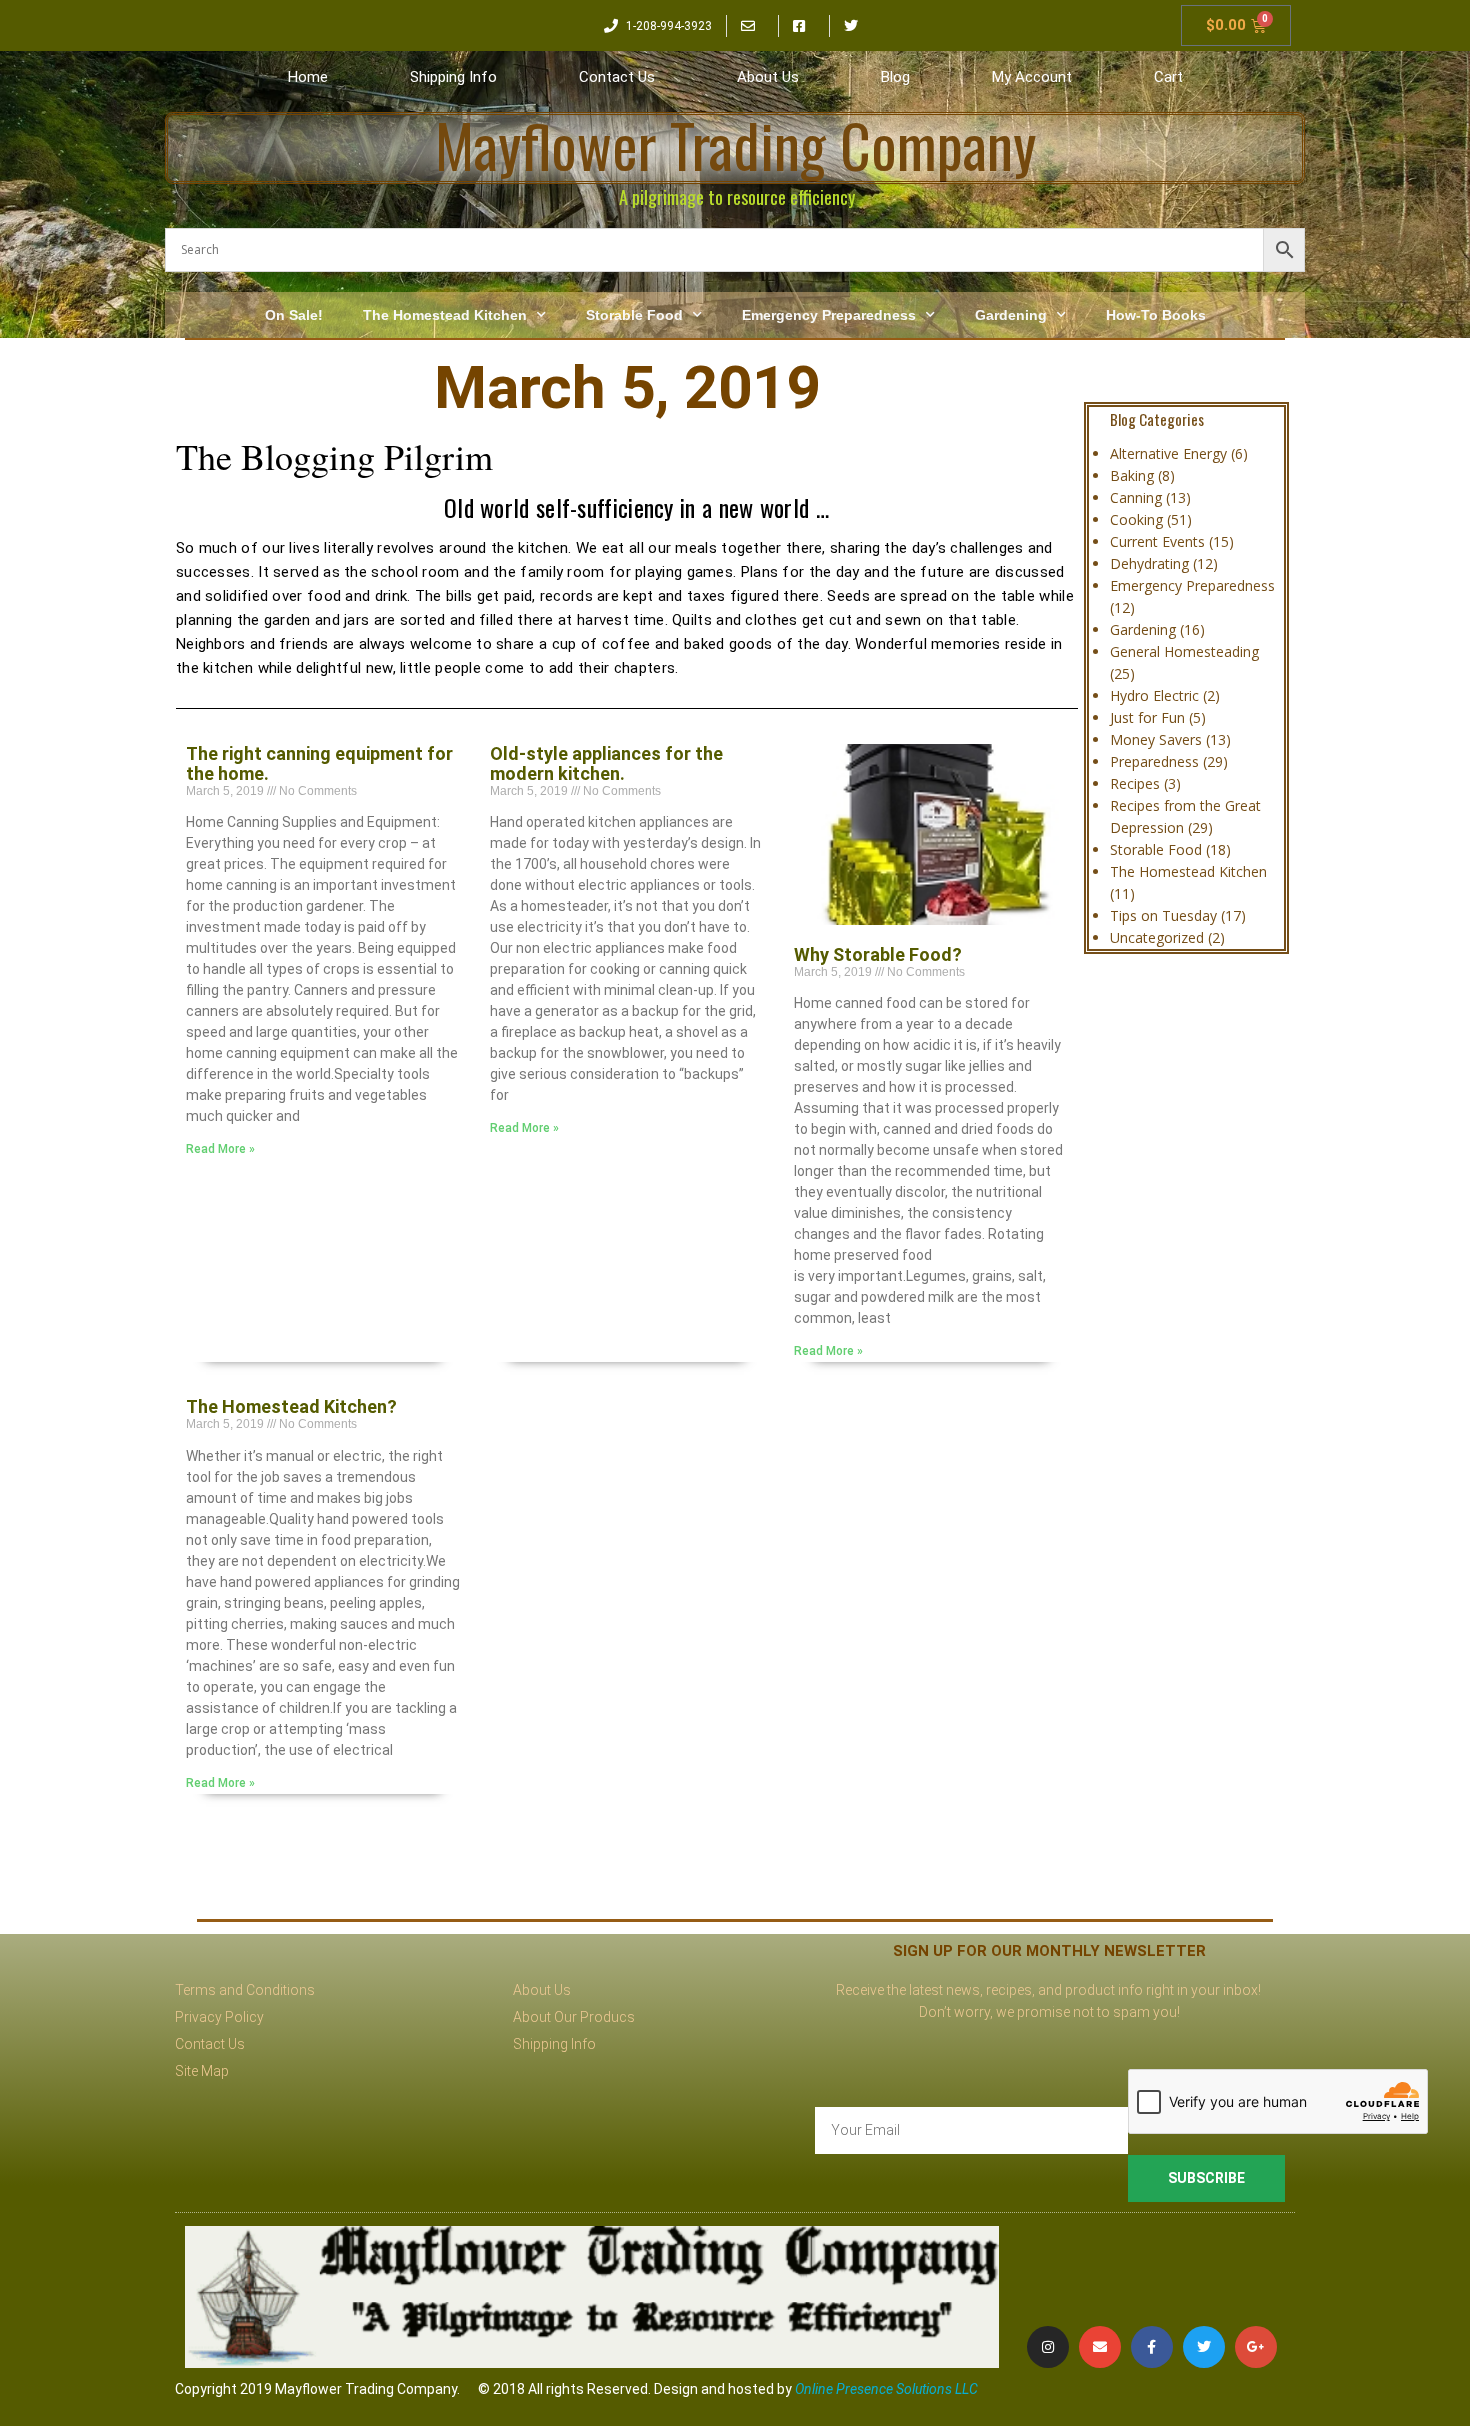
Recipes (1135, 783)
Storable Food (634, 315)
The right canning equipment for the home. (319, 763)
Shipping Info (453, 77)
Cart (1168, 77)
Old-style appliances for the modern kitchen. (606, 763)
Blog (895, 77)
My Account (1032, 77)
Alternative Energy (1168, 453)
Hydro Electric (1154, 695)
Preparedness (1154, 761)
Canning (1136, 497)
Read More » (220, 1149)
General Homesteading (1184, 651)
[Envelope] (1100, 2347)
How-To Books (1156, 315)
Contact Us (617, 77)
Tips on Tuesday (1163, 915)
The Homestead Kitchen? (291, 1406)
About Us (768, 77)
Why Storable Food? (878, 954)
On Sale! (294, 315)
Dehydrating (1149, 563)
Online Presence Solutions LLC (886, 2389)
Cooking (1136, 519)
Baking (1132, 475)
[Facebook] (1152, 2347)
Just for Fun (1147, 717)
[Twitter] (1204, 2347)
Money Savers (1156, 739)
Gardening (1011, 315)
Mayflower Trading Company (735, 144)
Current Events (1157, 541)
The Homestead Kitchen (445, 315)
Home (308, 77)
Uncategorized (1157, 937)
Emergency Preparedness (829, 315)
